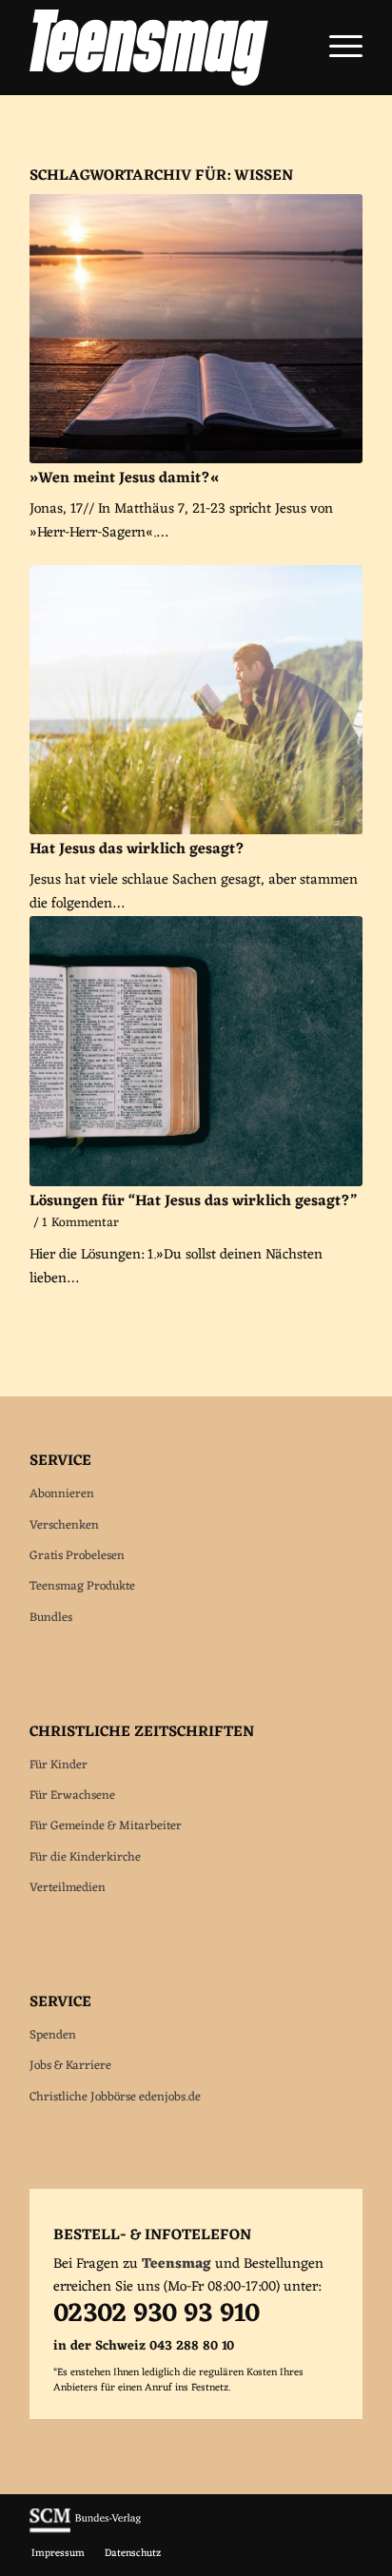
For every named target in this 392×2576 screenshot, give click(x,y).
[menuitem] (336, 48)
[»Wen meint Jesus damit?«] (196, 329)
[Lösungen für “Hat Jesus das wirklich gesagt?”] (196, 1051)
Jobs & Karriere (70, 2066)
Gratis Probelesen (77, 1556)
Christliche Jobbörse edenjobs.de (115, 2097)
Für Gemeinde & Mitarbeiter (106, 1826)
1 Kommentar (80, 1223)
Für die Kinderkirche (85, 1857)
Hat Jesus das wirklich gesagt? (137, 849)
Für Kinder (59, 1765)
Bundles (51, 1618)
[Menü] (336, 48)
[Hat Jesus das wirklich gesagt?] (196, 700)
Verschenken (64, 1525)
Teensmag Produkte (82, 1586)
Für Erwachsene (72, 1795)
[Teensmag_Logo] (163, 48)
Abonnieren (62, 1494)
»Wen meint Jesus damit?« (124, 478)
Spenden (53, 2035)
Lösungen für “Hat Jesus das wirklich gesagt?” (193, 1201)
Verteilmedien (68, 1888)
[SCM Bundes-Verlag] (85, 2530)
